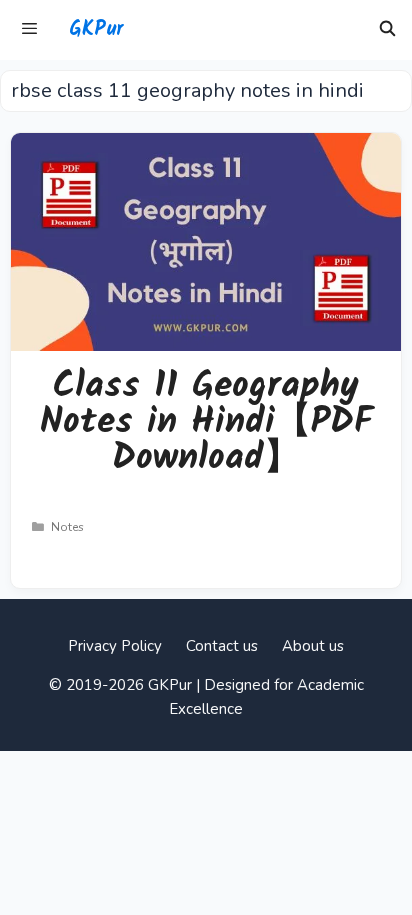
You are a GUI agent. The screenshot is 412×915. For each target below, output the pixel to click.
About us (313, 646)
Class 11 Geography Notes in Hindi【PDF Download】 (206, 422)
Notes (67, 527)
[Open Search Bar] (387, 30)
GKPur (96, 30)
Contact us (222, 646)
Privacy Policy (115, 646)
